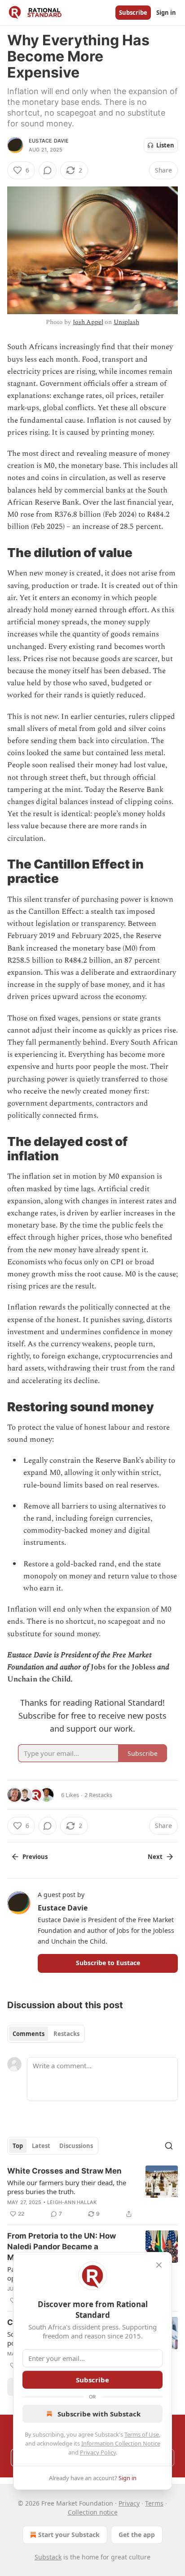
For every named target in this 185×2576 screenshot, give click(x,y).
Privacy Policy (98, 2452)
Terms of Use (142, 2434)
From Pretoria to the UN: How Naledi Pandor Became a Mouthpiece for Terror (62, 2247)
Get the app (137, 2535)
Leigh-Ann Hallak (72, 2202)
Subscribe (133, 13)
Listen (165, 145)
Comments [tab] (29, 2034)
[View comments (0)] (48, 170)
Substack (48, 2557)
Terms (154, 2503)
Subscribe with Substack (99, 2414)
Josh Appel (88, 322)
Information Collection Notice (121, 2443)
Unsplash (126, 322)
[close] (159, 2265)
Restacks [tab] (66, 2034)
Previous (35, 1857)
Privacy (129, 2503)
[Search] (169, 2146)
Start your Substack (69, 2535)
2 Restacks (98, 1795)
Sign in (166, 13)
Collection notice (93, 2512)
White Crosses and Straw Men (64, 2171)
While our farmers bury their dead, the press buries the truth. (67, 2187)
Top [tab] (18, 2146)
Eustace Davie (49, 141)
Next (155, 1857)
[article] (92, 2192)
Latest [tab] (41, 2146)
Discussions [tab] (76, 2146)
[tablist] (46, 2034)
